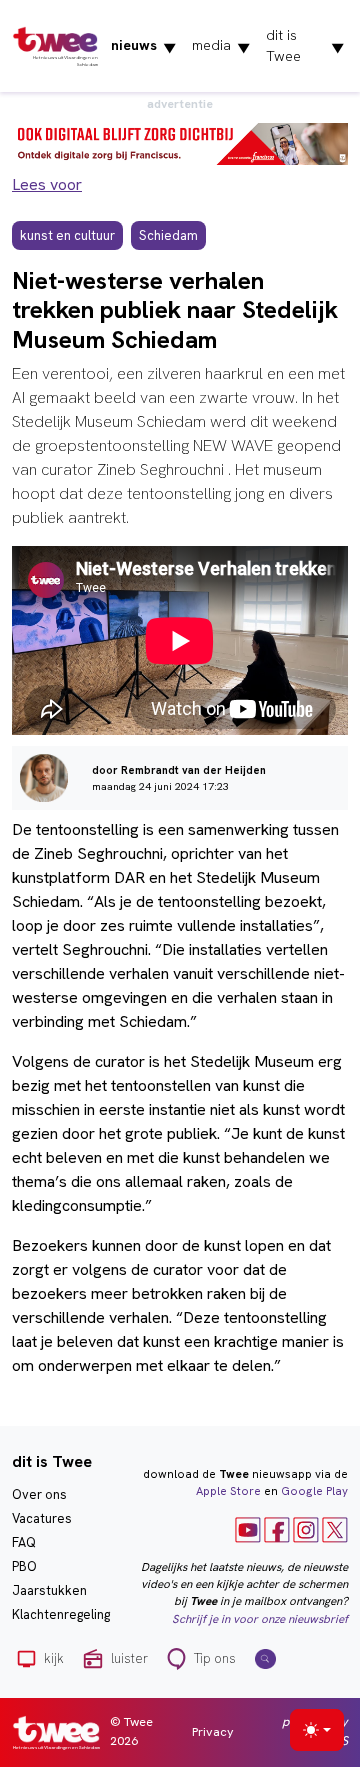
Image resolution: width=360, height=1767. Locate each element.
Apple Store (228, 1491)
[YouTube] (248, 1528)
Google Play (314, 1491)
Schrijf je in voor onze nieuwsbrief (260, 1619)
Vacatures (42, 1518)
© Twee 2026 (131, 1731)
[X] (335, 1528)
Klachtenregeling (61, 1614)
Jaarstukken (49, 1590)
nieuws (143, 46)
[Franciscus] (180, 142)
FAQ (24, 1542)
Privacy (213, 1731)
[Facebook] (277, 1528)
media (221, 46)
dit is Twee (305, 45)
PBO (24, 1566)
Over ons (39, 1494)
